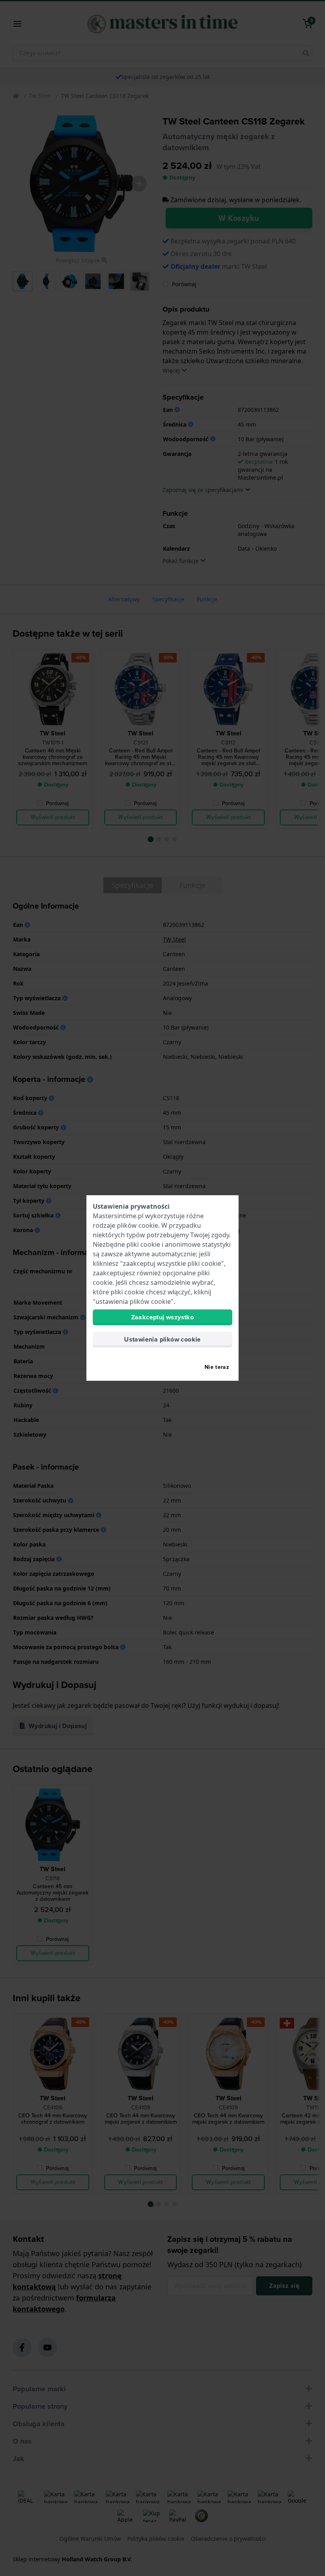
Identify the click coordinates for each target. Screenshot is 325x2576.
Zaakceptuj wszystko (163, 1317)
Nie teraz (217, 1367)
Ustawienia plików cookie (162, 1339)
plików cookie (138, 1225)
